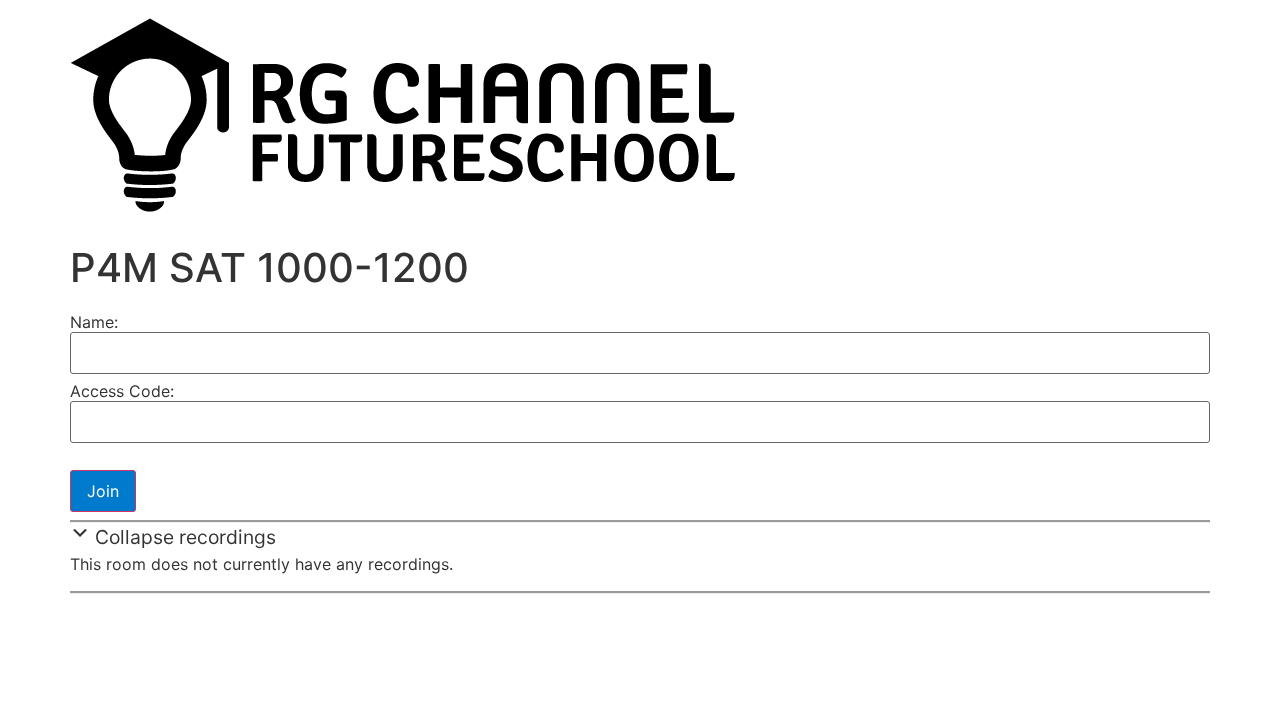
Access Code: (122, 391)
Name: (94, 322)
